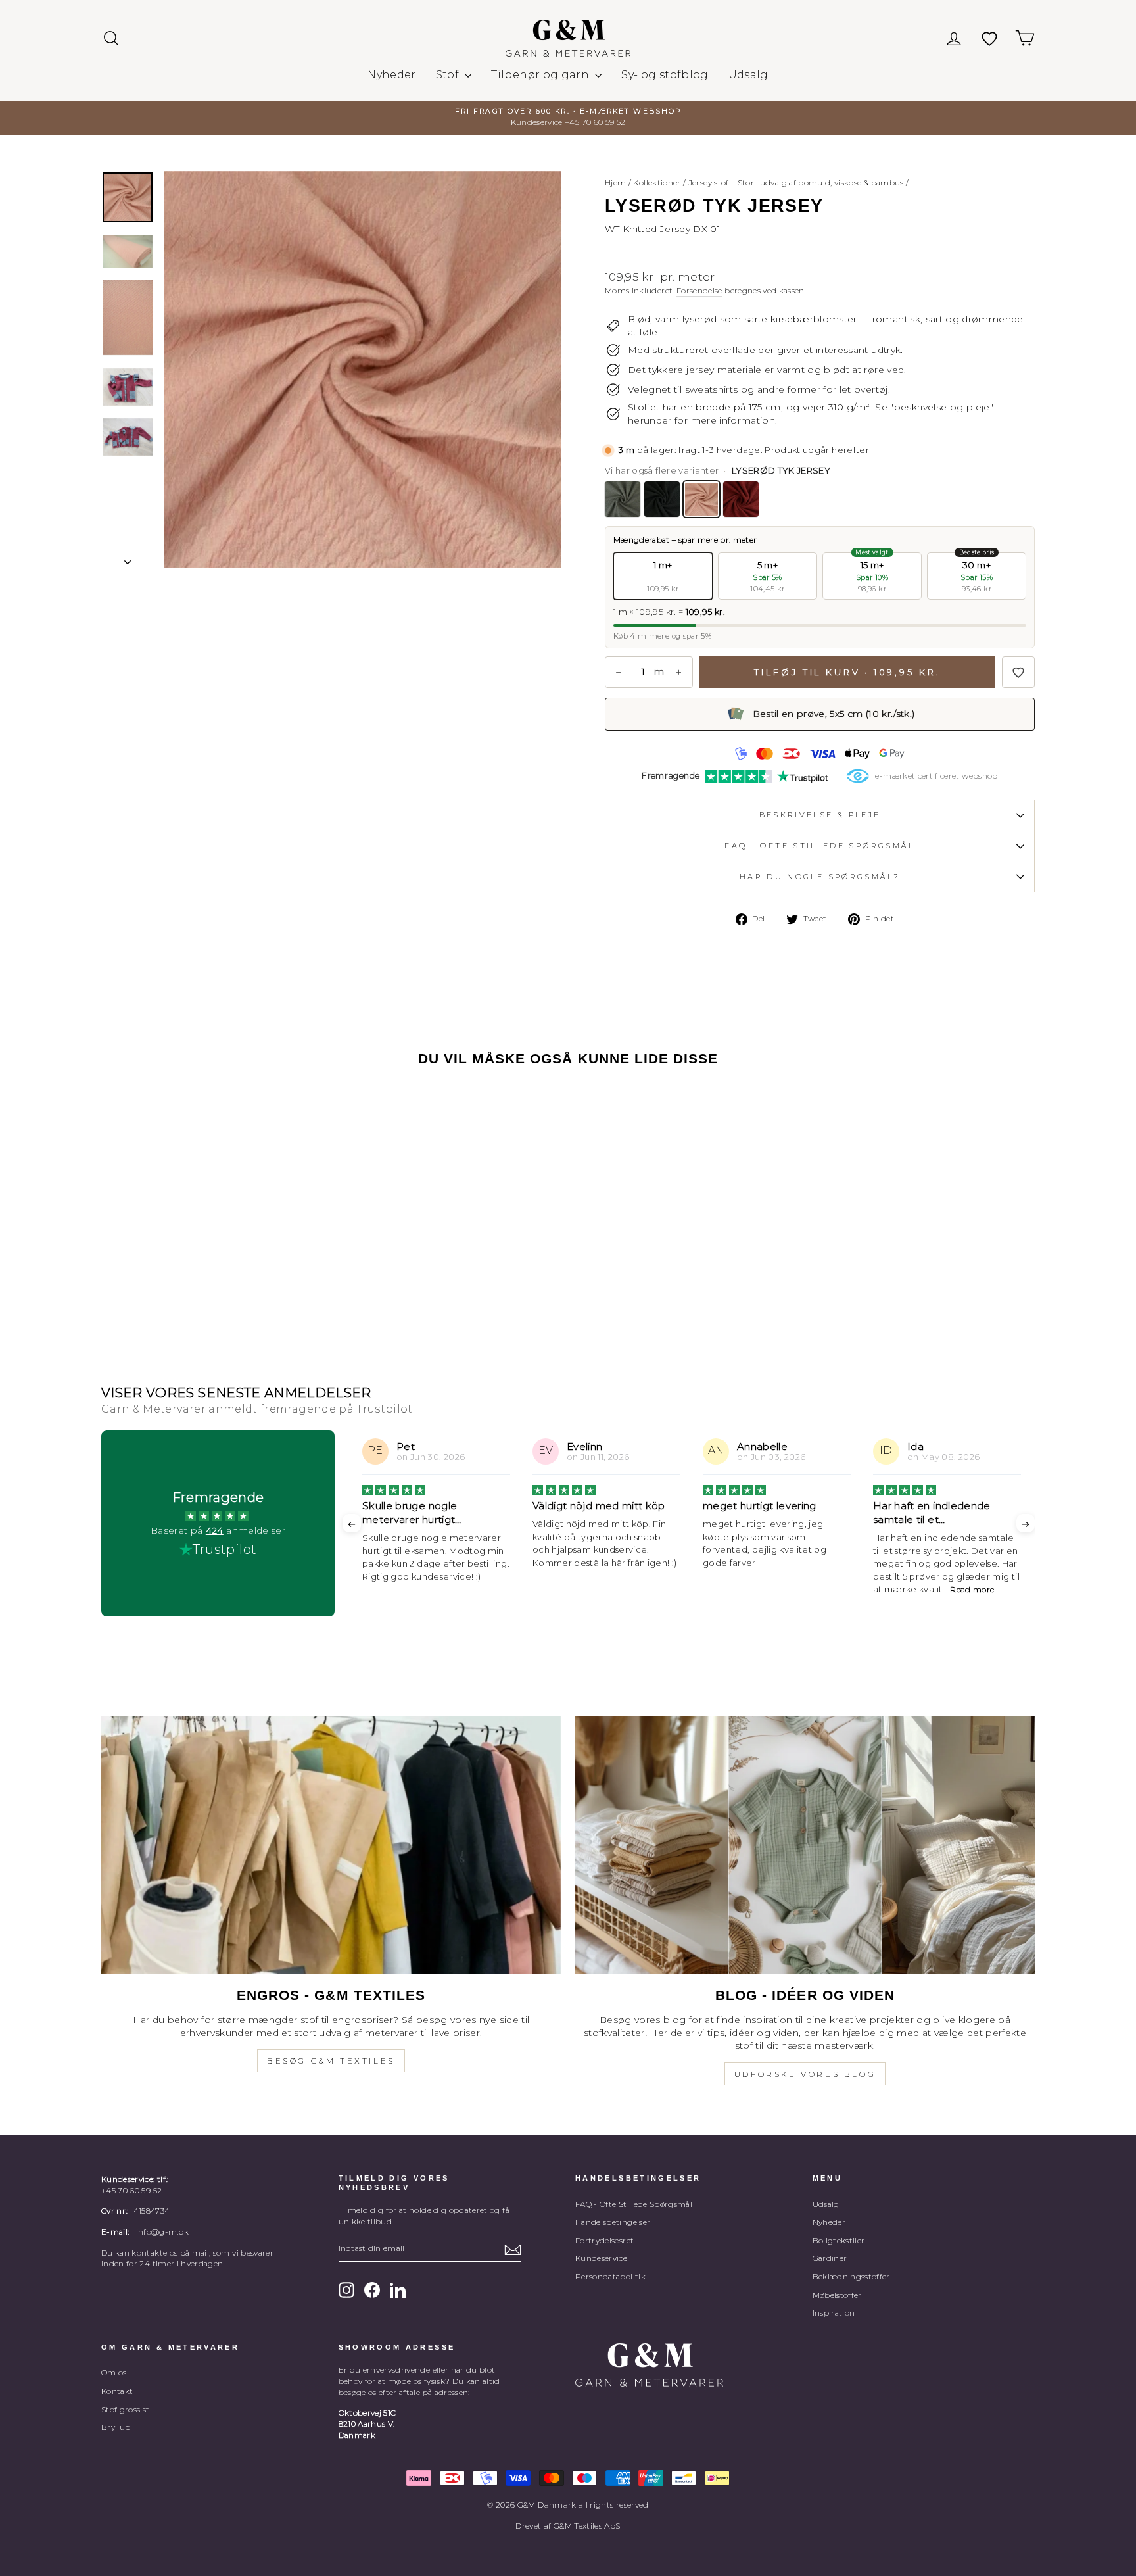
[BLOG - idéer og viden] (805, 1845)
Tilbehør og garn (541, 75)
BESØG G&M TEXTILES (331, 2061)
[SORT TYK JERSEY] (662, 499)
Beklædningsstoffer (851, 2276)
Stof (449, 75)
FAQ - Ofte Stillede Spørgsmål (634, 2204)
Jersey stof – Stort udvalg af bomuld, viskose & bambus (796, 182)
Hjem (615, 182)
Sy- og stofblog (665, 75)
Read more (802, 1589)
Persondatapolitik (610, 2276)
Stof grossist (126, 2409)
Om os (114, 2372)
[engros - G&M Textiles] (331, 1845)
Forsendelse (699, 290)
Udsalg (748, 75)
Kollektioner (657, 182)
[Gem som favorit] (1018, 672)
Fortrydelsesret (604, 2240)
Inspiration (834, 2313)
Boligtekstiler (839, 2240)
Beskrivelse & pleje (820, 815)
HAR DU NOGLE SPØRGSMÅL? (820, 877)
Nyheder (391, 75)
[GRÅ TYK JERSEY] (623, 499)
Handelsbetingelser (613, 2222)
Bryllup (116, 2427)
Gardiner (830, 2258)
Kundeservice (601, 2258)
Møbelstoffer (837, 2295)
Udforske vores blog (805, 2074)
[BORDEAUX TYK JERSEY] (741, 499)
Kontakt (117, 2391)
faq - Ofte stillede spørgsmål (819, 846)
